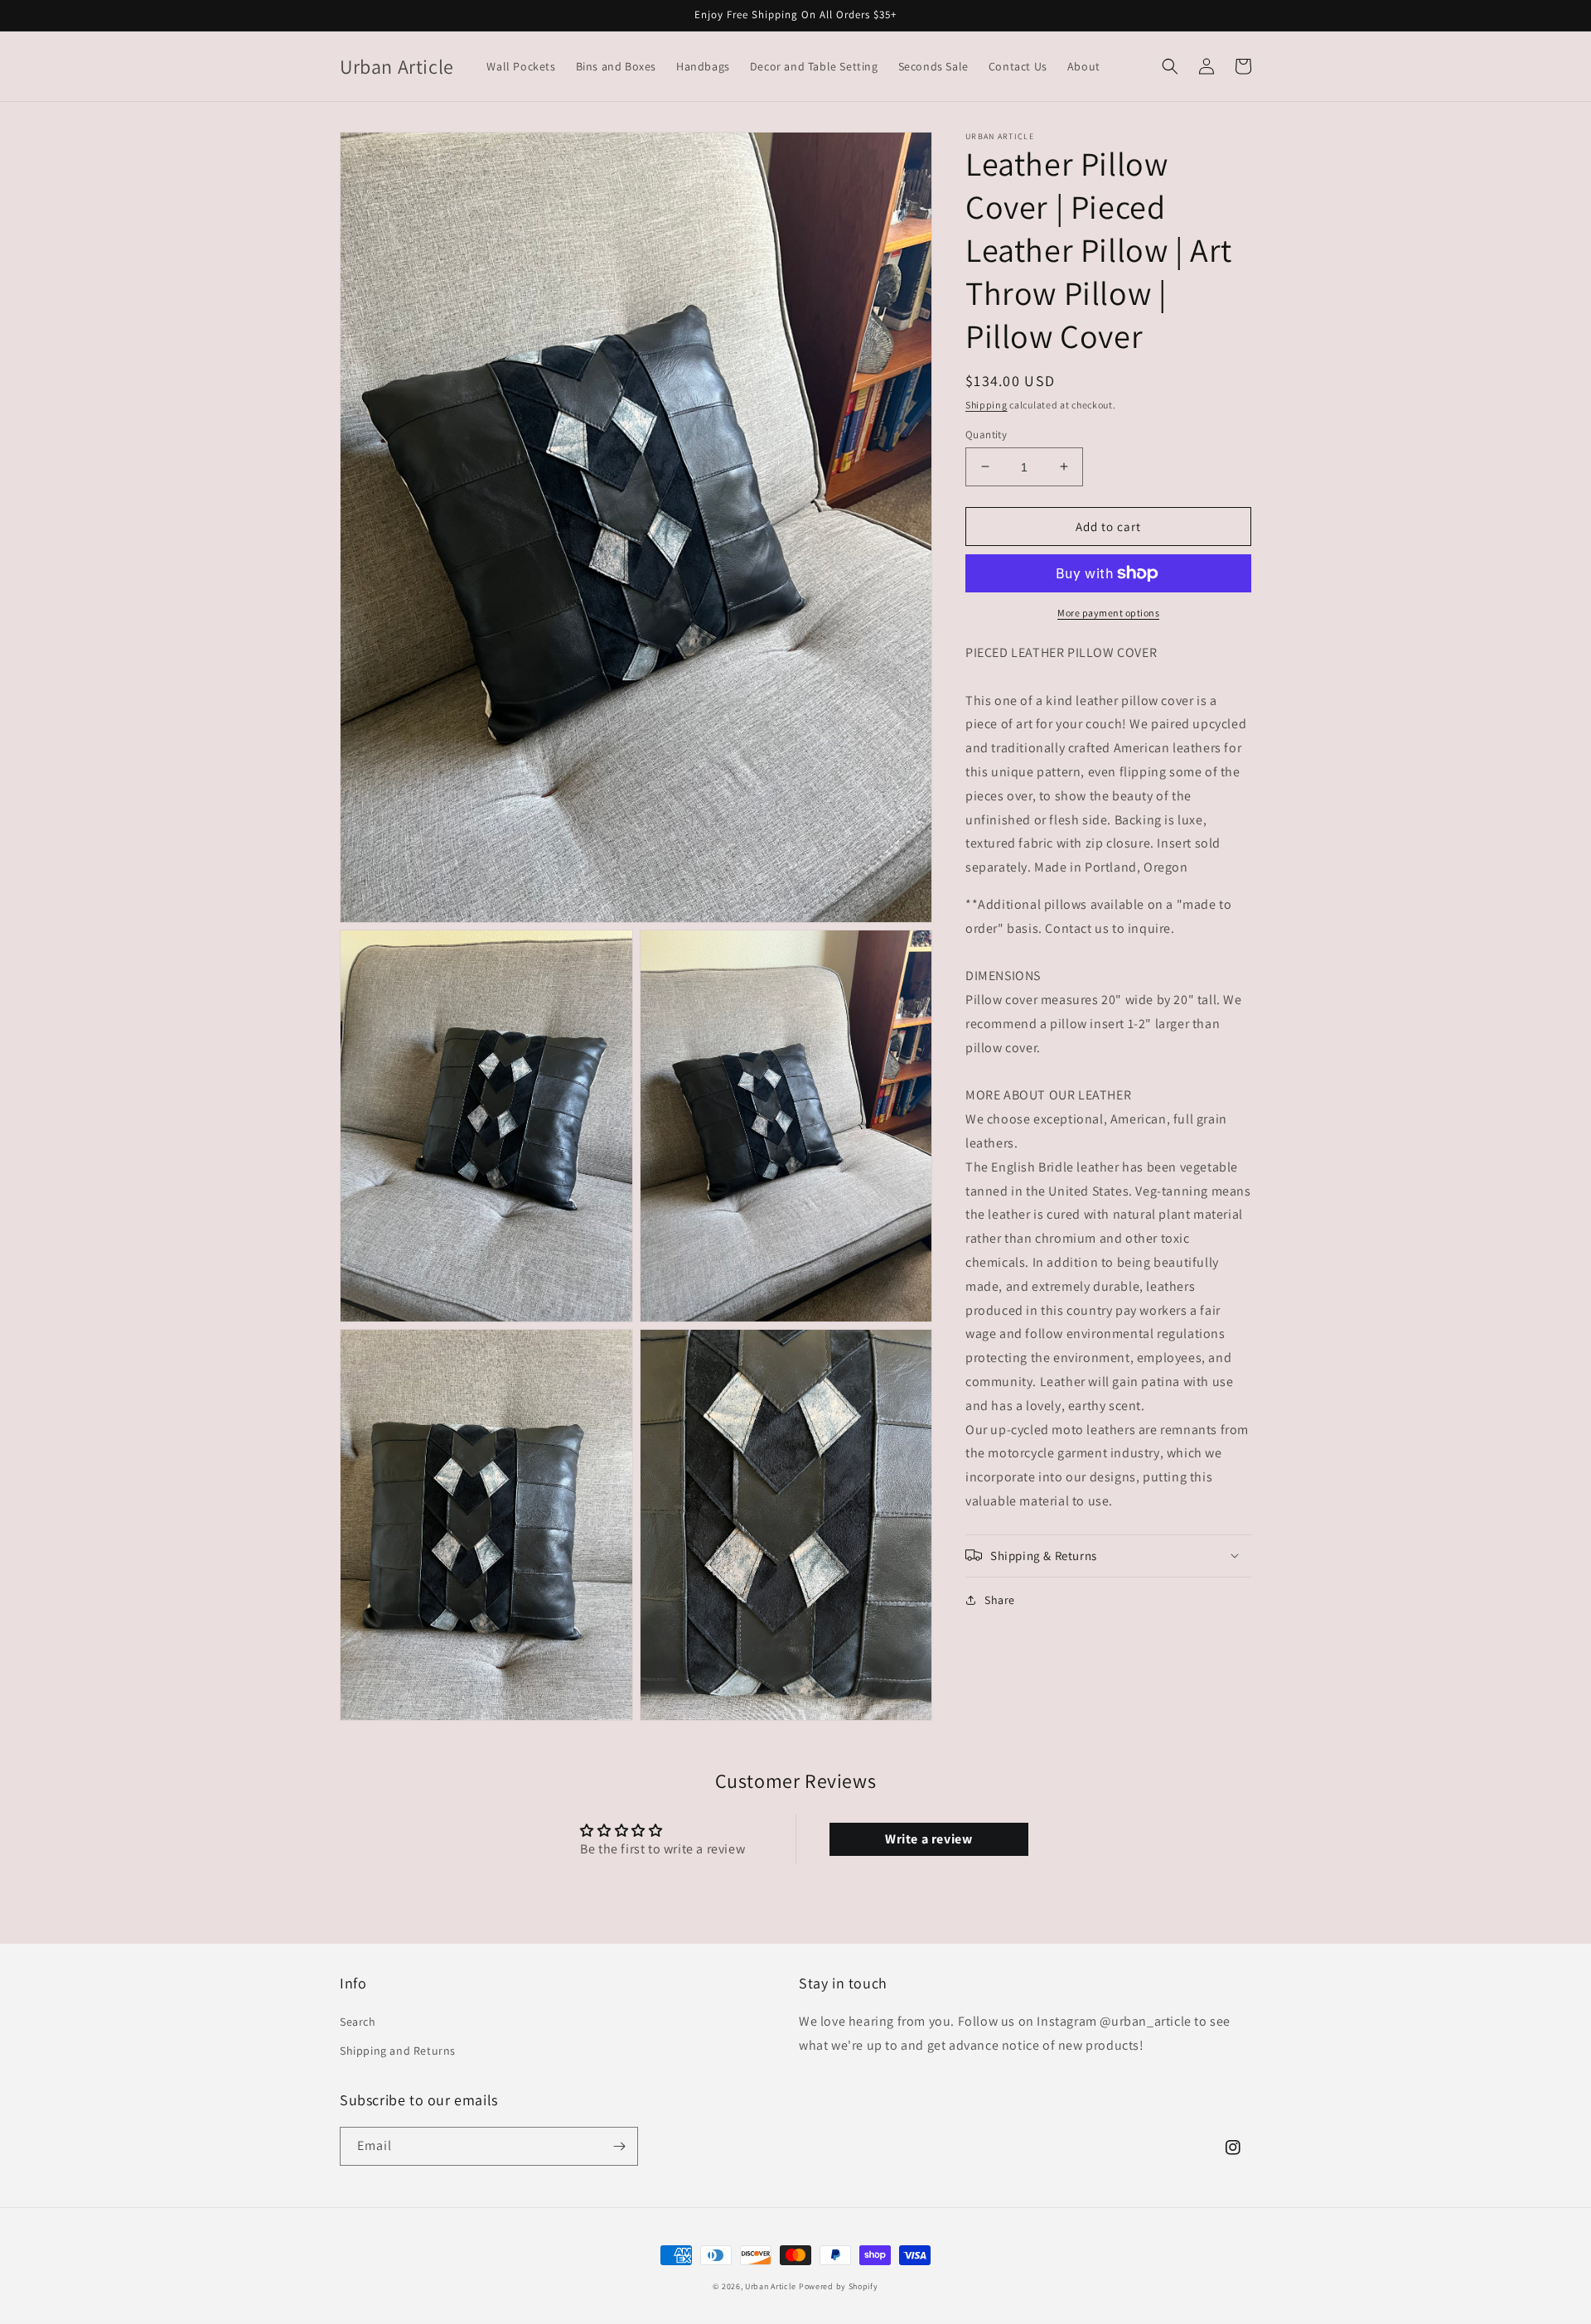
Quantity (986, 434)
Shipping (987, 405)
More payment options (1108, 613)
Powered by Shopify (839, 2286)
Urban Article (771, 2286)
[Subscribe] (619, 2146)
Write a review (928, 1839)
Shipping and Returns (398, 2051)
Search (358, 2022)
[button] (1170, 66)
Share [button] (1000, 1599)
